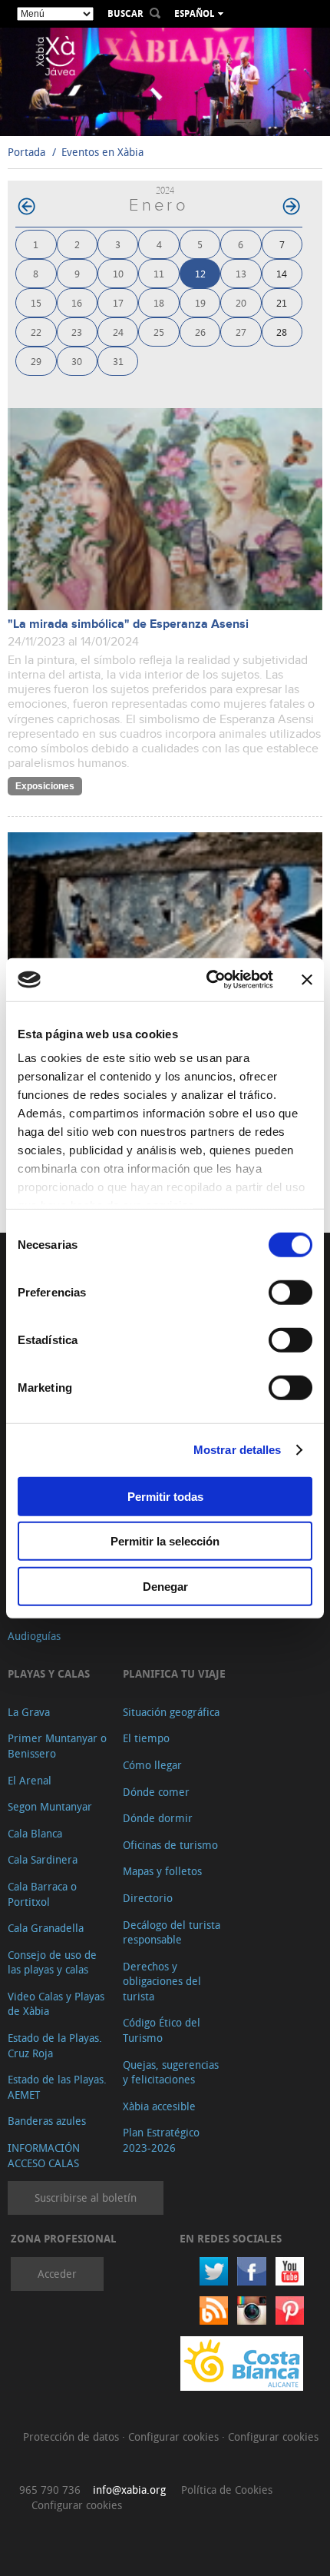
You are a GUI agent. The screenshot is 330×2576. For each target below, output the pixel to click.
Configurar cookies (175, 2437)
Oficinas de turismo (170, 1845)
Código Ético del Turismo (162, 2030)
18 (159, 302)
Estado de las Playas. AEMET (57, 2087)
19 (200, 302)
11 (159, 273)
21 (282, 302)
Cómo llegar (152, 1765)
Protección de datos (73, 2437)
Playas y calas (49, 1673)
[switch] (290, 1292)
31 (118, 361)
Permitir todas (165, 1496)
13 (241, 273)
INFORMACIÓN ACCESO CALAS (44, 2155)
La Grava (29, 1712)
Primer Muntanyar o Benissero (57, 1746)
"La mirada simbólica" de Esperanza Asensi (128, 624)
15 (36, 302)
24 (118, 332)
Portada (26, 152)
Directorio (148, 1898)
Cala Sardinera (43, 1859)
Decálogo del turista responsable (172, 1932)
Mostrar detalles (238, 1450)
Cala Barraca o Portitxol (42, 1894)
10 (118, 273)
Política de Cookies (227, 2490)
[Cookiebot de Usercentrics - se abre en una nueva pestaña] (208, 980)
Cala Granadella (46, 1928)
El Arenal (30, 1780)
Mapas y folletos (162, 1871)
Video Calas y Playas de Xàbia (56, 2004)
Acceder (57, 2274)
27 (241, 332)
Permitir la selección (165, 1541)
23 (77, 332)
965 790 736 (50, 2490)
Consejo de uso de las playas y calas (52, 1962)
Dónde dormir (158, 1818)
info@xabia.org (129, 2490)
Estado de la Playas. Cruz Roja (55, 2045)
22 (36, 332)
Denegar (165, 1586)
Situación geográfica (171, 1712)
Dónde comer (156, 1792)
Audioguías (34, 1636)
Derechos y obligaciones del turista (162, 1981)
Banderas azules (47, 2121)
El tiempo (146, 1738)
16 (77, 302)
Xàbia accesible (159, 2106)
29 (36, 361)
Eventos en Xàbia (102, 152)
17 (118, 302)
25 (159, 332)
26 (200, 332)
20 (241, 302)
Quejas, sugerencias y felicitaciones (171, 2072)
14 (282, 273)
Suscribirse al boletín (86, 2198)
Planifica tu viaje (174, 1673)
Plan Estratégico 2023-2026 (161, 2140)
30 (77, 361)
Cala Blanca (35, 1833)
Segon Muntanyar (50, 1806)
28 (282, 332)
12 (200, 273)
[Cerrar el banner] (307, 980)
